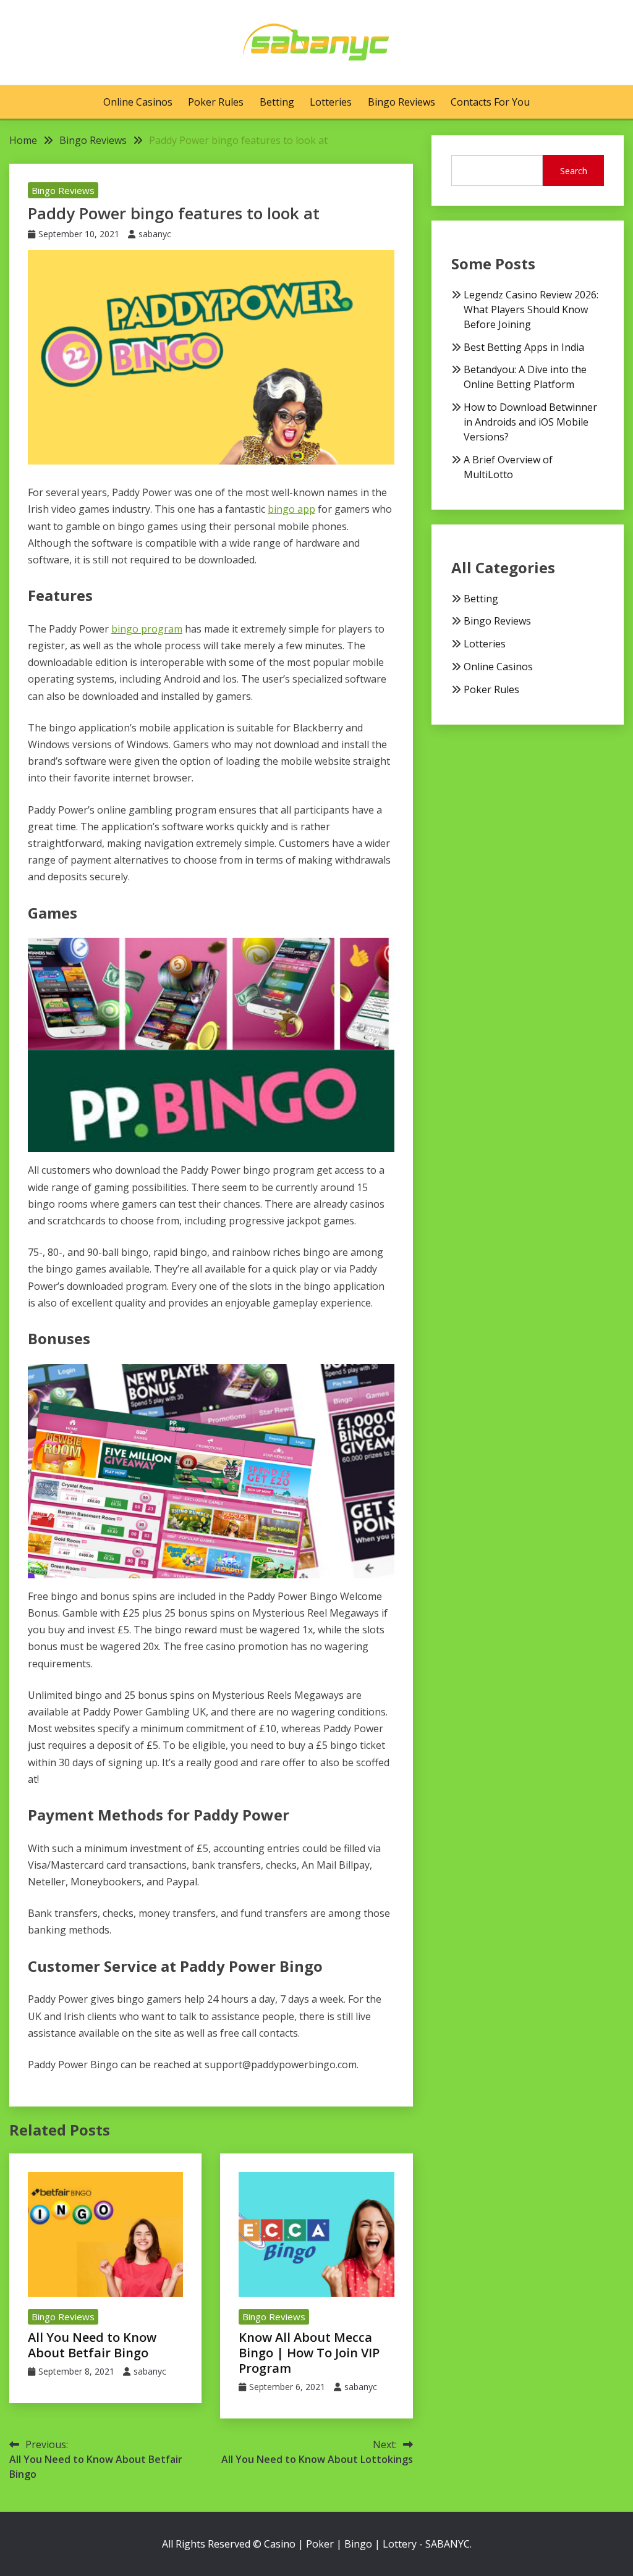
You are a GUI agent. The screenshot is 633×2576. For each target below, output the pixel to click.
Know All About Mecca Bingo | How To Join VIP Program (309, 2353)
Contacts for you (490, 102)
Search (574, 171)
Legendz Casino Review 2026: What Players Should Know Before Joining (531, 309)
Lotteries (331, 102)
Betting (277, 102)
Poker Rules (216, 102)
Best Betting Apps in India (524, 347)
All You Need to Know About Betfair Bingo (92, 2345)
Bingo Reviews (401, 102)
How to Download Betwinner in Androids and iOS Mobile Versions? (530, 422)
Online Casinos (138, 102)
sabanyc (155, 234)
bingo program (147, 629)
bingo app (291, 509)
